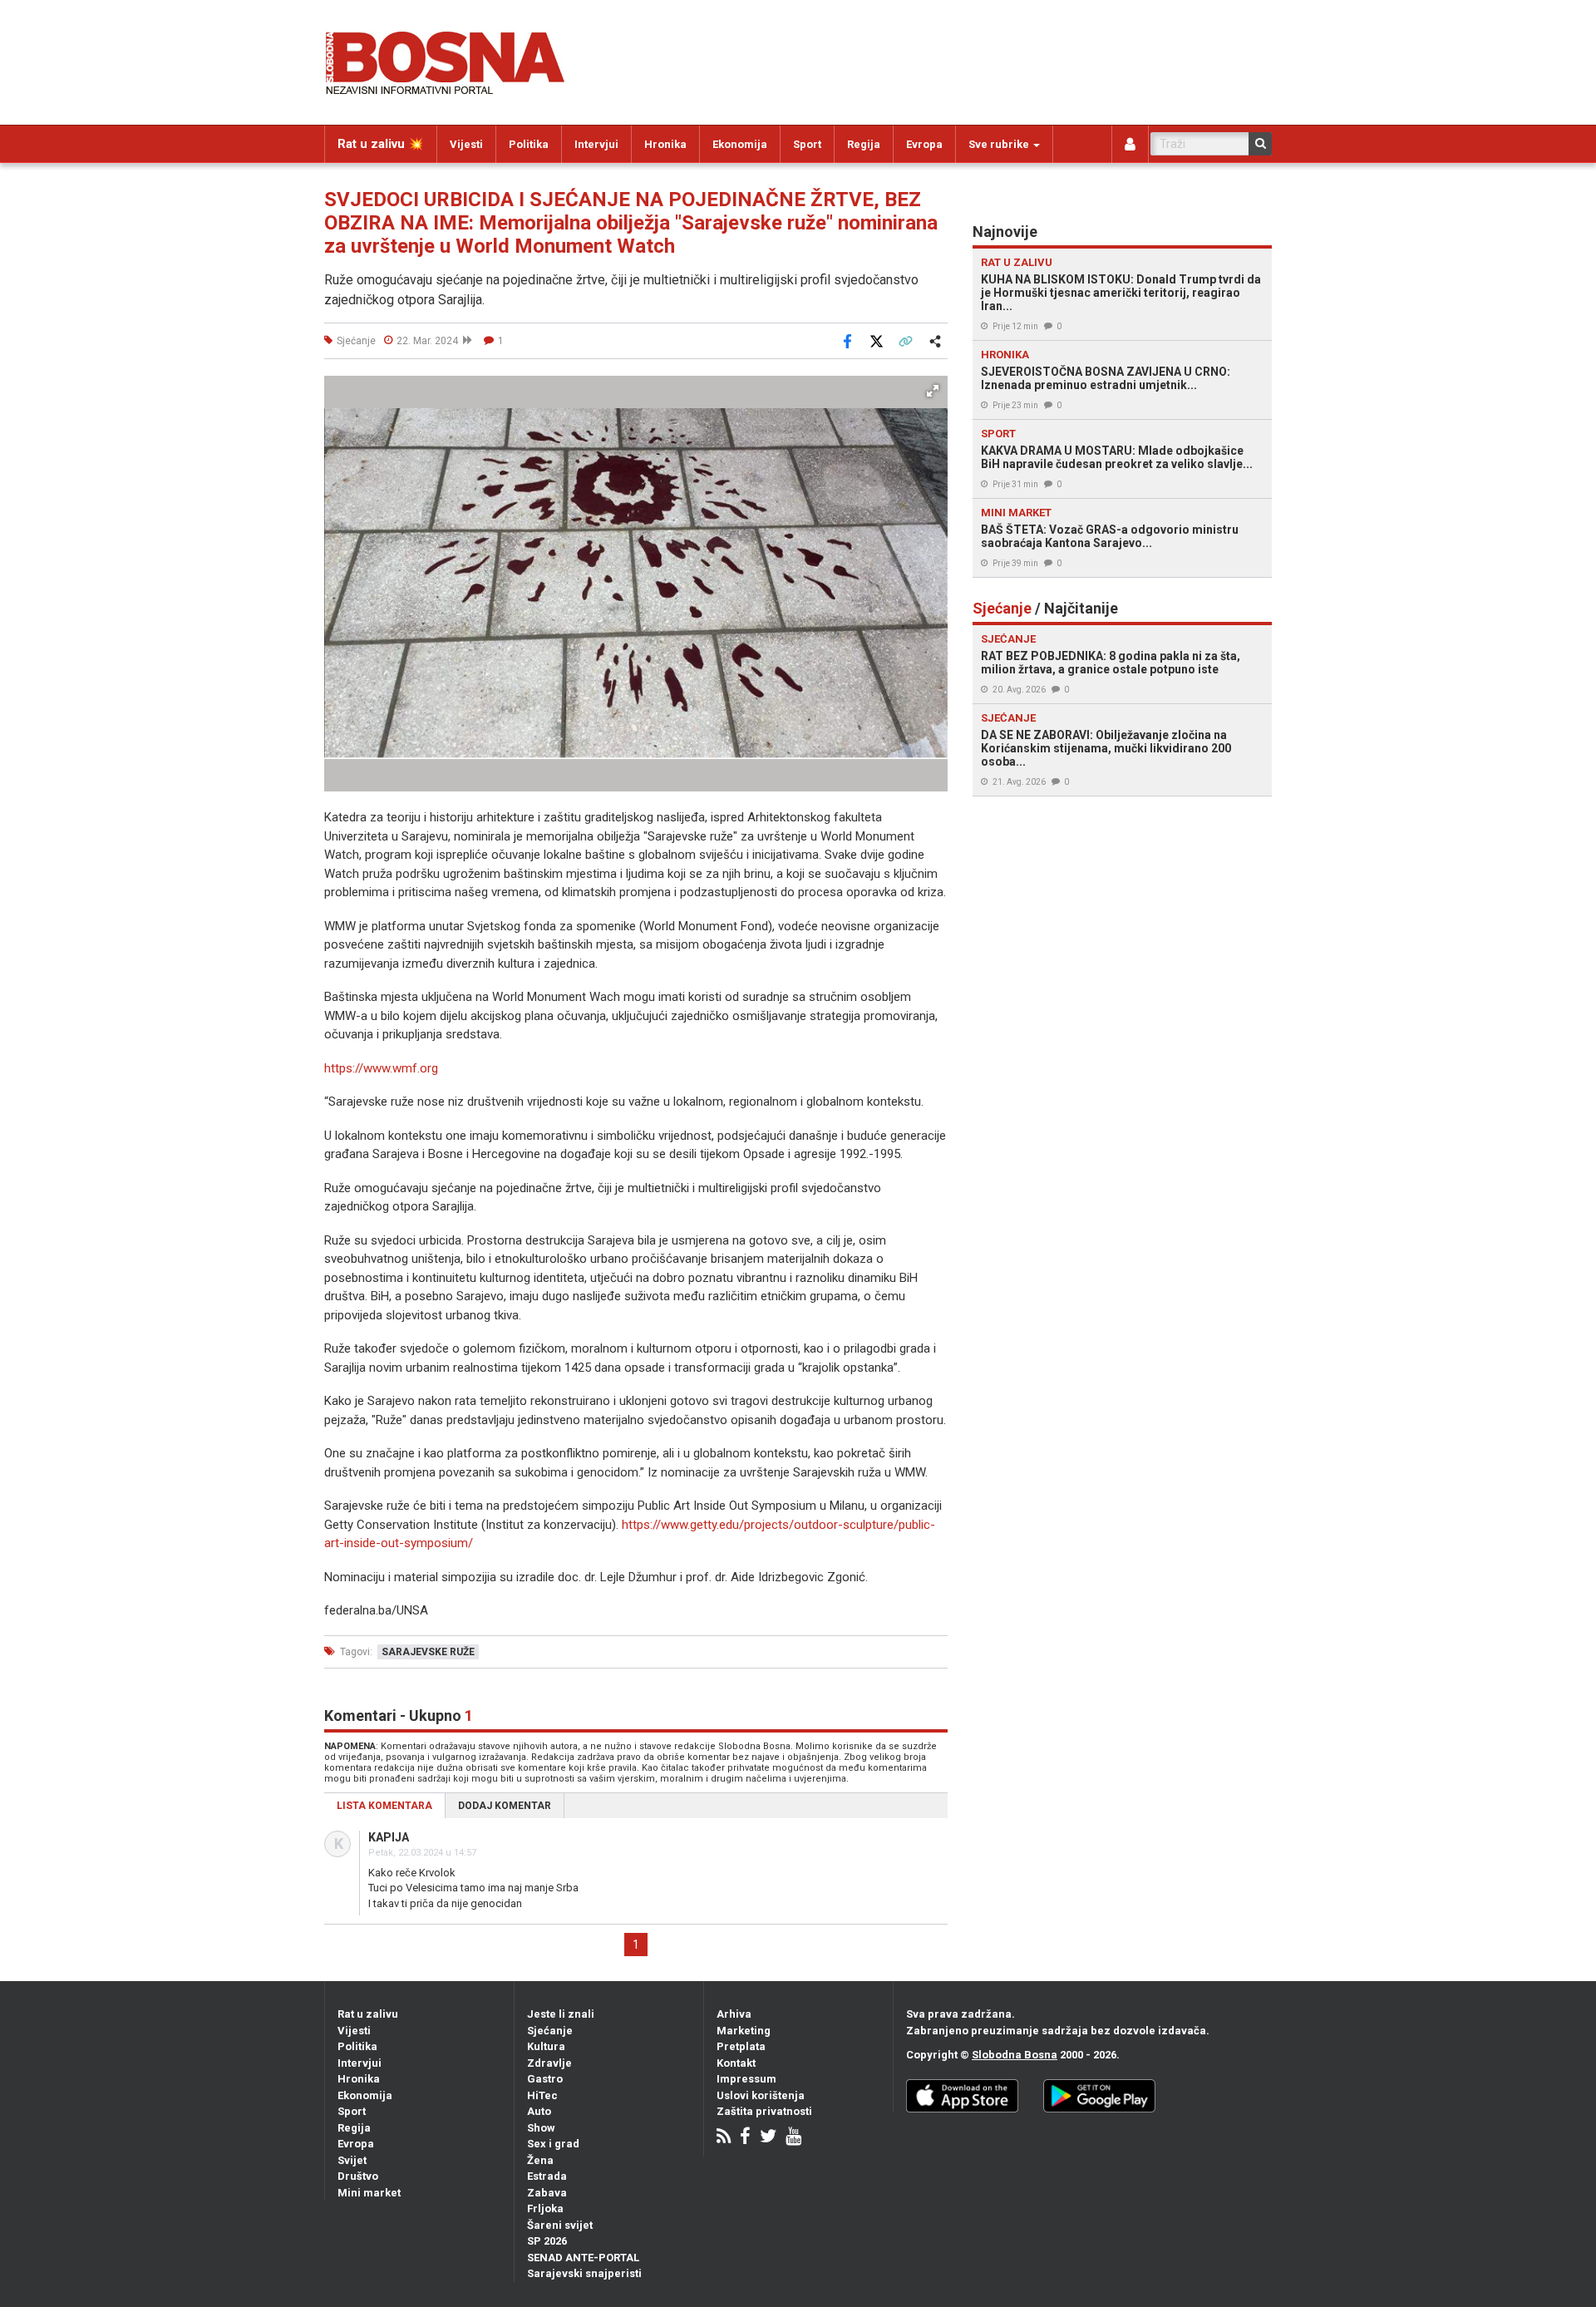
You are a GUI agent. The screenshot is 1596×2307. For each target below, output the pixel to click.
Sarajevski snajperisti (584, 2273)
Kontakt (736, 2063)
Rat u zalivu (368, 2014)
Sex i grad (553, 2144)
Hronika (665, 144)
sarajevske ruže (428, 1652)
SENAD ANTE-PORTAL (583, 2258)
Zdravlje (549, 2063)
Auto (539, 2111)
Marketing (744, 2031)
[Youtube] (793, 2138)
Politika (529, 144)
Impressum (746, 2079)
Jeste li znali (561, 2014)
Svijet (352, 2160)
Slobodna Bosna (1015, 2055)
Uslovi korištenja (761, 2095)
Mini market (369, 2193)
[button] (933, 391)
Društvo (358, 2176)
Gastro (545, 2079)
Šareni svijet (560, 2225)
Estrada (547, 2176)
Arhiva (734, 2014)
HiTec (542, 2095)
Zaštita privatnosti (764, 2111)
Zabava (547, 2193)
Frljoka (545, 2208)
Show (541, 2128)
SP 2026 (547, 2241)
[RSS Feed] (724, 2138)
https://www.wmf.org (381, 1068)
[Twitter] (768, 2138)
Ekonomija (740, 144)
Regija (864, 144)
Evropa (924, 144)
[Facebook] (745, 2138)
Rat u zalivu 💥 (381, 144)
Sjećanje (550, 2031)
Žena (540, 2160)
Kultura (546, 2046)
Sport (807, 144)
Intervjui (596, 144)
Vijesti (466, 144)
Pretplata (741, 2046)
